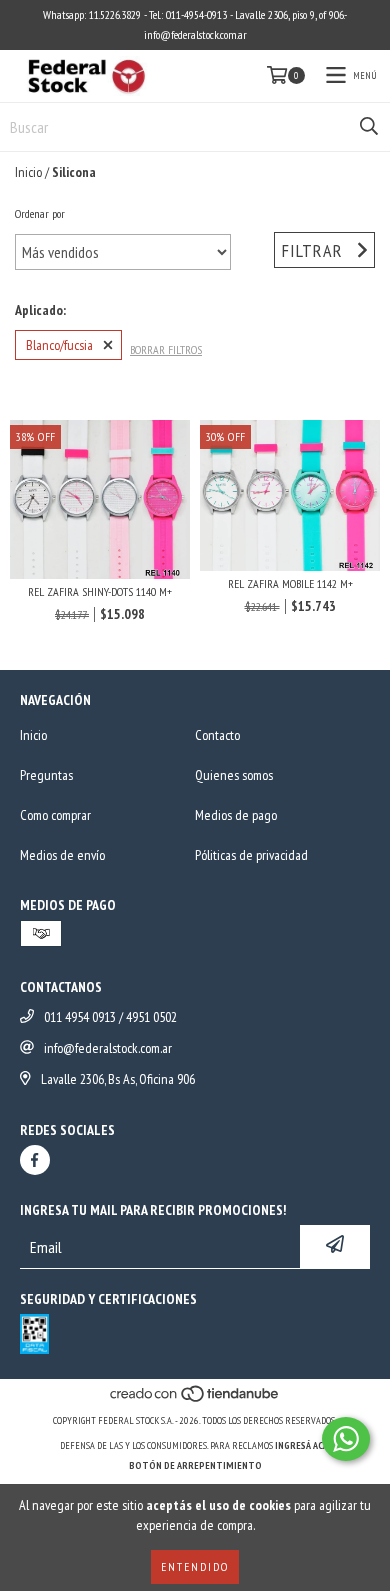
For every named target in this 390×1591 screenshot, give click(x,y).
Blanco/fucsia (59, 345)
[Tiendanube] (195, 1400)
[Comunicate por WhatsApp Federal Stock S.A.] (346, 1439)
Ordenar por (40, 213)
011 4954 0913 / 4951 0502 (110, 1017)
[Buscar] (369, 127)
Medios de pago (236, 815)
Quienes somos (234, 775)
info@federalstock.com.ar (108, 1048)
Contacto (217, 735)
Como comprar (55, 815)
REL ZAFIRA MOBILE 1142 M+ (290, 583)
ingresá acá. (303, 1445)
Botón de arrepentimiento (195, 1465)
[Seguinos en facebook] (35, 1160)
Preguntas (46, 775)
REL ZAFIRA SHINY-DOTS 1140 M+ (100, 591)
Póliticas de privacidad (251, 855)
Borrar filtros (166, 349)
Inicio (28, 172)
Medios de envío (62, 855)
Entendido (195, 1566)
